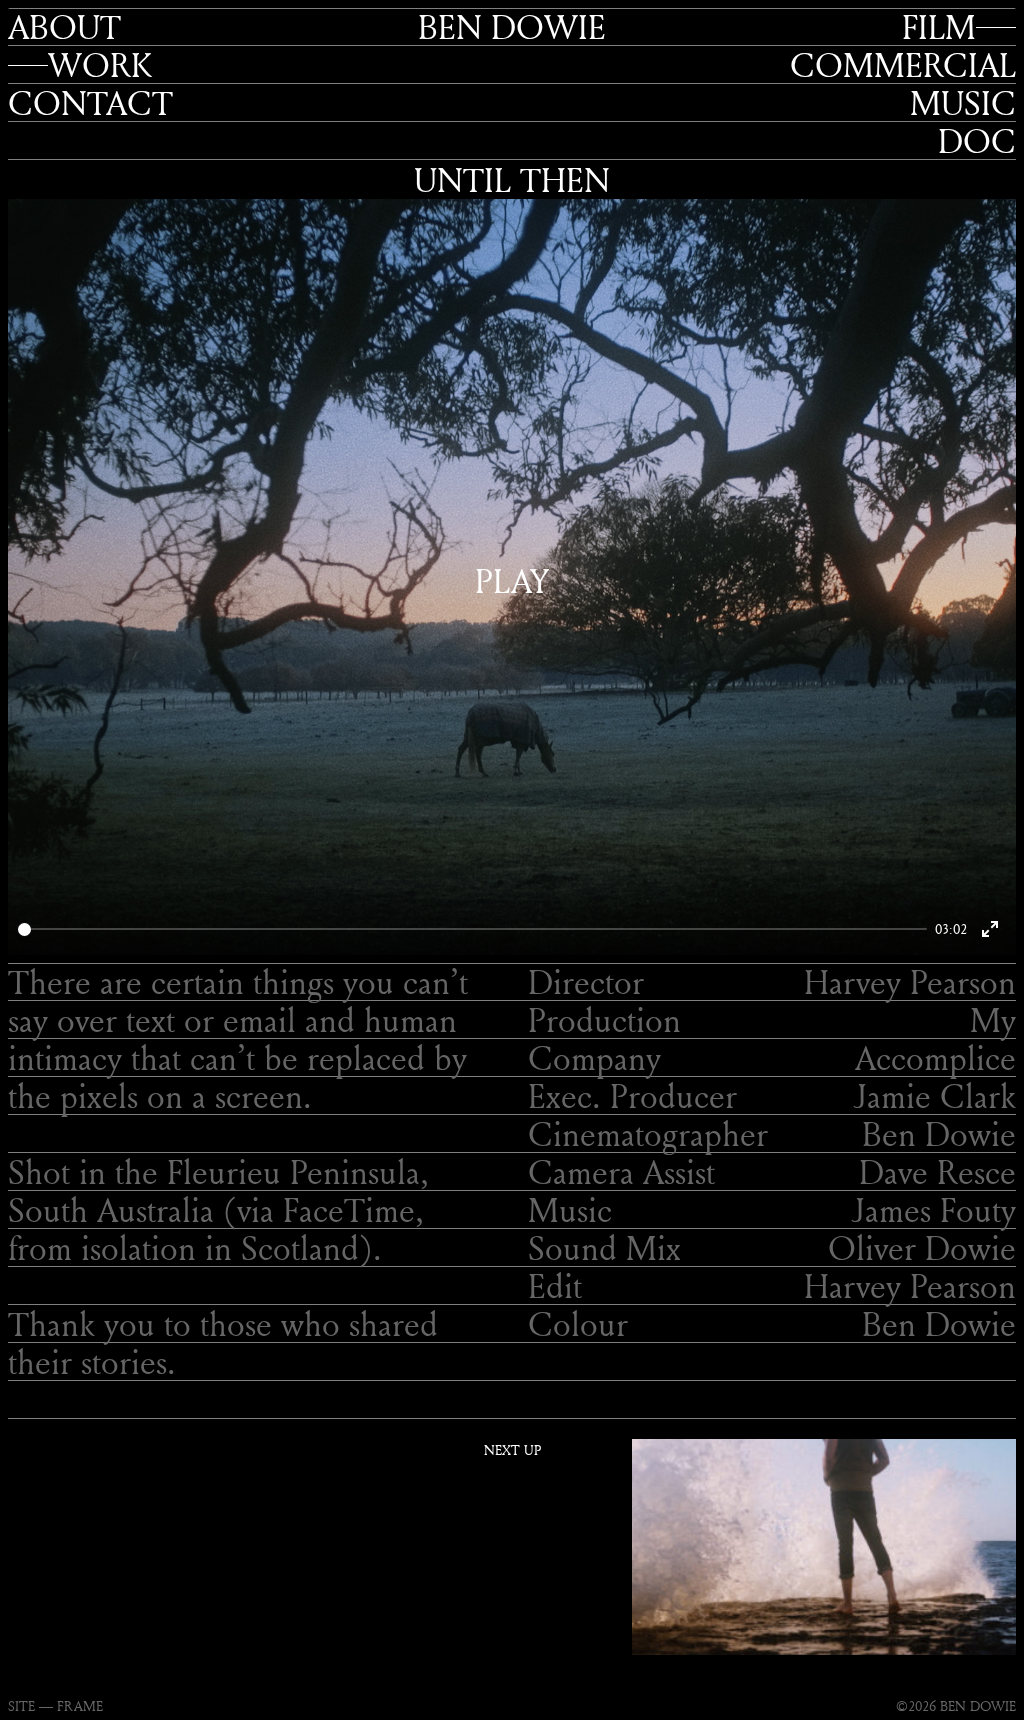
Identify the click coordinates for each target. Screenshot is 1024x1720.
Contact (90, 103)
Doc (977, 141)
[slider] (472, 929)
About (64, 27)
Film (939, 27)
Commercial (903, 65)
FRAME (80, 1705)
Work (100, 65)
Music (963, 103)
